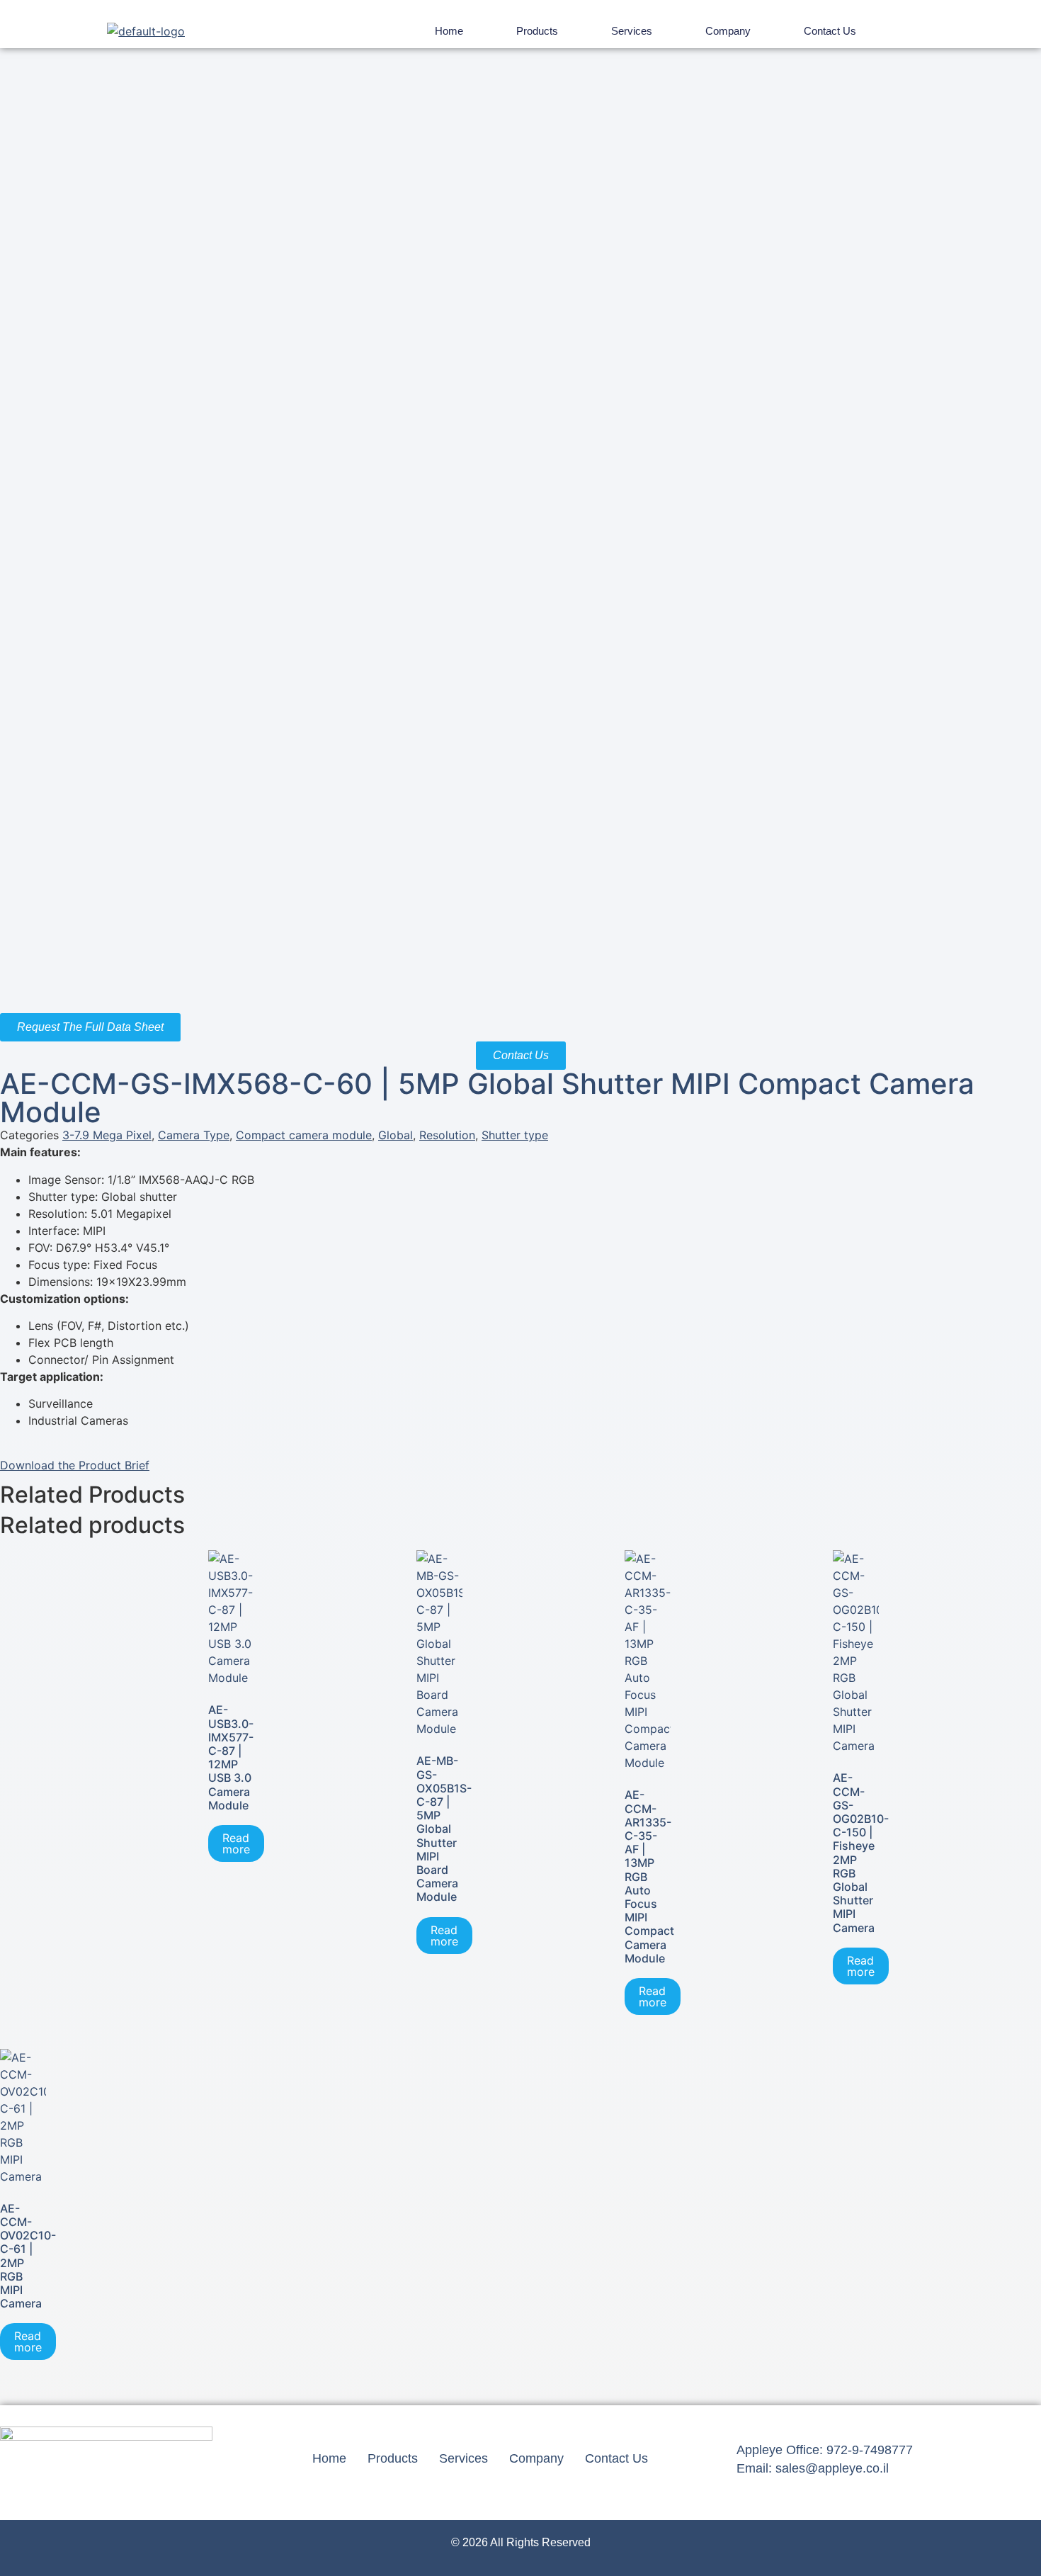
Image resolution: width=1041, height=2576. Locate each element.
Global (396, 1135)
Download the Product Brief (75, 1465)
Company (728, 31)
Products (537, 31)
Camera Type (194, 1135)
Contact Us (830, 31)
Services (632, 31)
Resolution (447, 1135)
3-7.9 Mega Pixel (107, 1135)
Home (449, 31)
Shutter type (515, 1135)
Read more (236, 1843)
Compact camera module (304, 1135)
